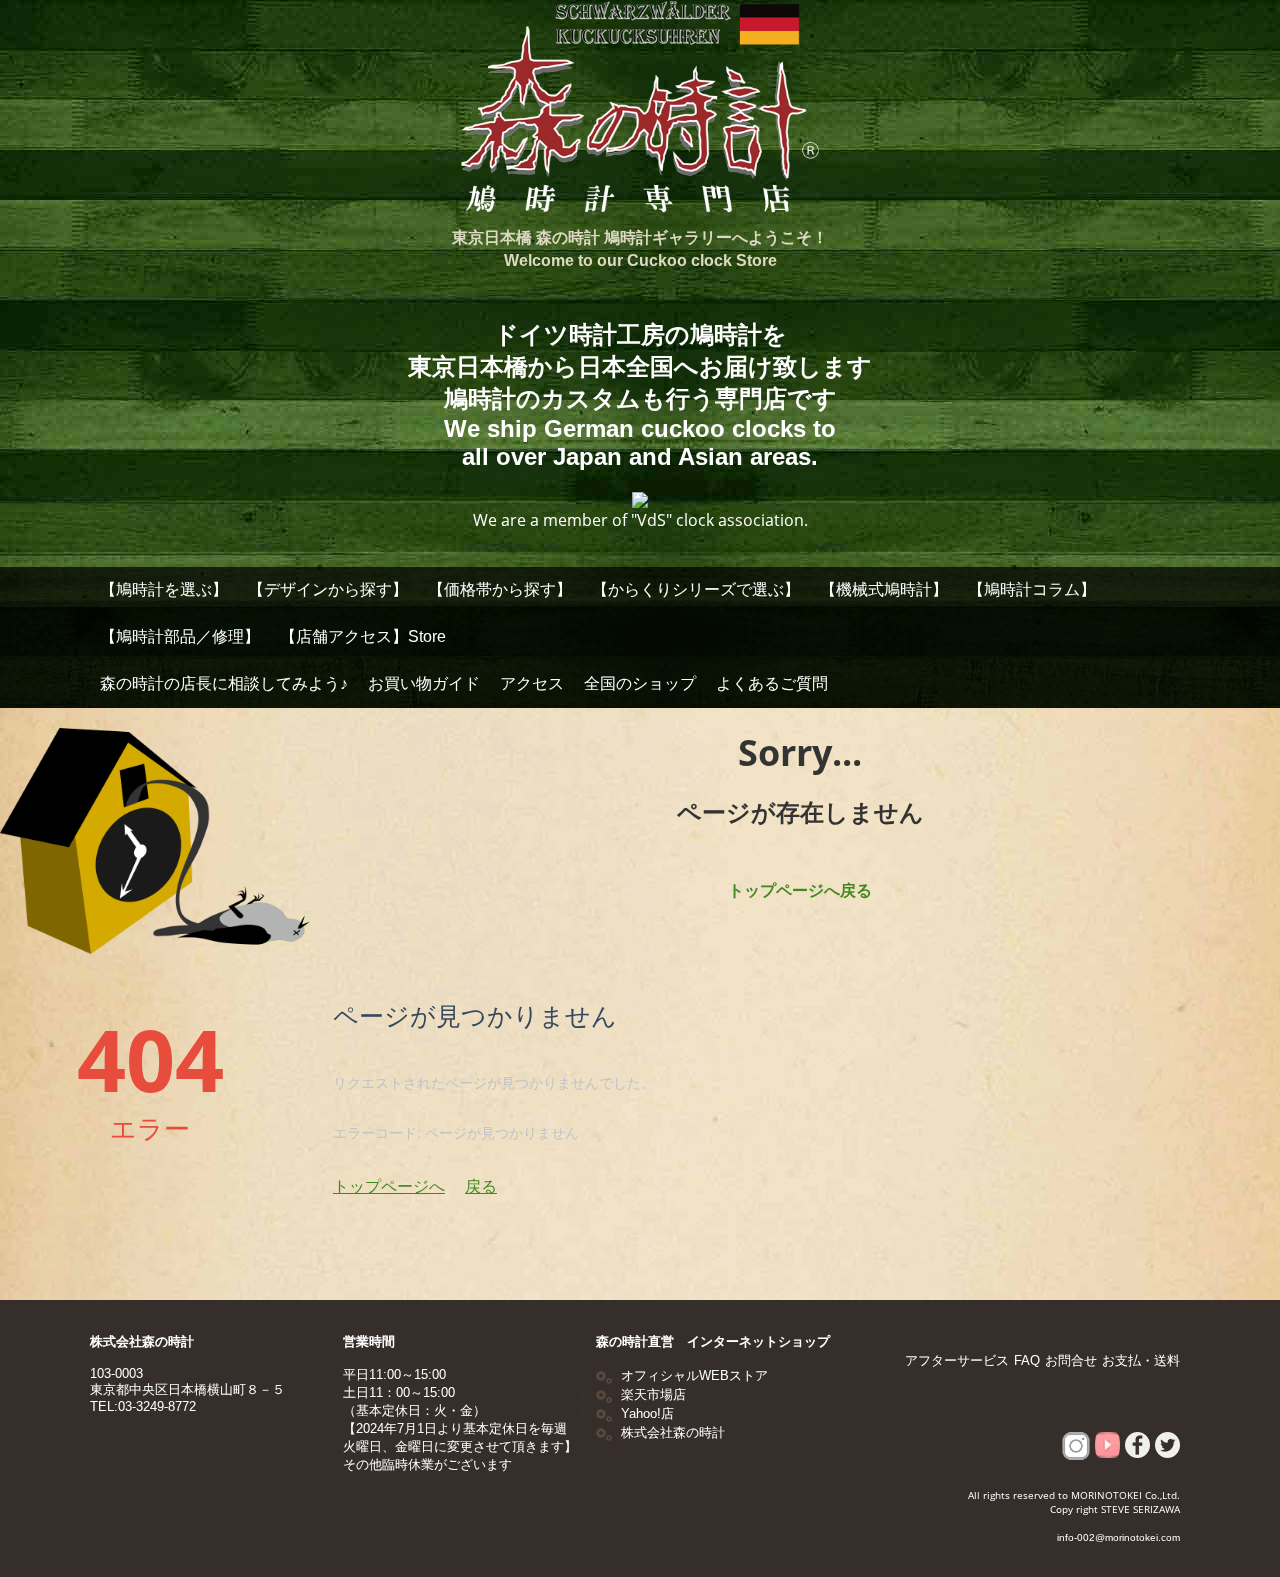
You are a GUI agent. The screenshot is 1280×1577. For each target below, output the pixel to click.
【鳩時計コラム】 (1032, 589)
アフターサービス (957, 1360)
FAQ (1027, 1360)
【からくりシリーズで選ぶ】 (696, 589)
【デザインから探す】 (328, 589)
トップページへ (389, 1186)
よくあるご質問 (772, 683)
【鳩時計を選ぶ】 (164, 589)
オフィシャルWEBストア (694, 1375)
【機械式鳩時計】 (884, 589)
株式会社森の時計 (142, 1341)
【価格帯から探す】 (500, 589)
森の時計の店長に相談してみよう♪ (224, 683)
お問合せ (1071, 1360)
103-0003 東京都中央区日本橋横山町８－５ (187, 1381)
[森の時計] (640, 112)
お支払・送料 (1141, 1360)
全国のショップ (640, 683)
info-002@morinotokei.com (1118, 1537)
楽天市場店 (653, 1394)
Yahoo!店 (647, 1413)
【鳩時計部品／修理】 (180, 636)
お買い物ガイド (424, 683)
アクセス (532, 683)
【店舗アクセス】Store (363, 636)
